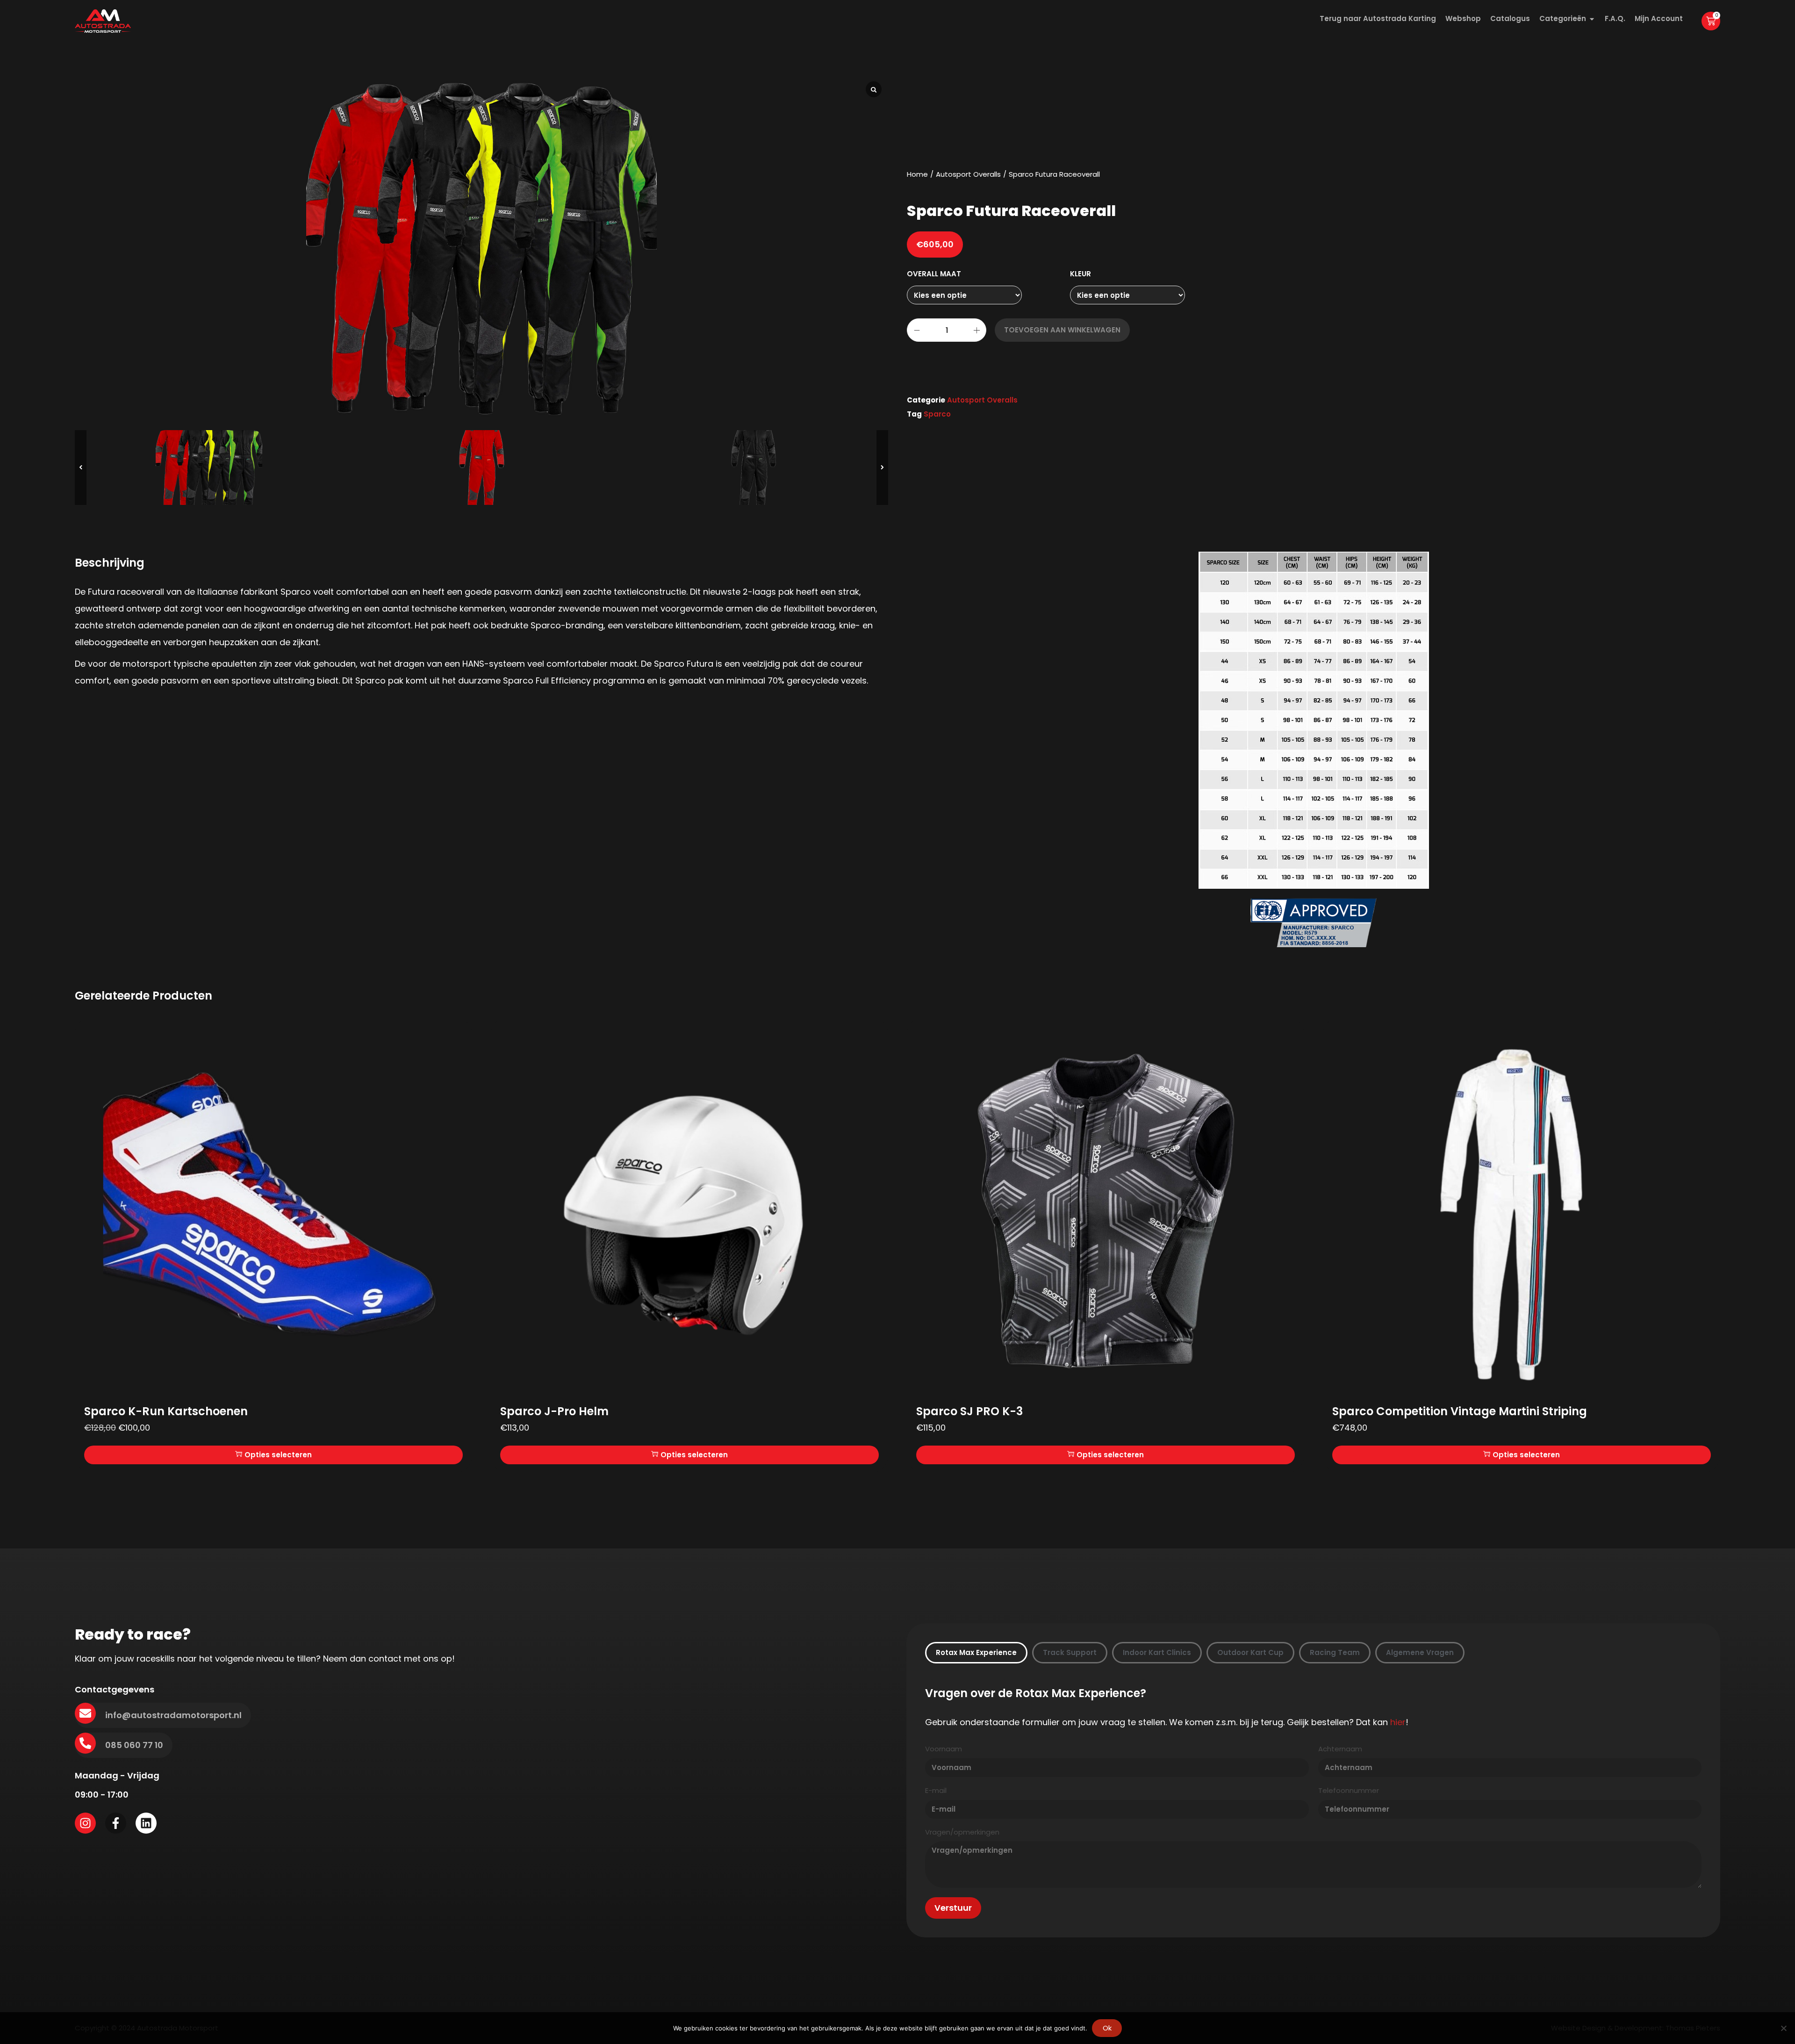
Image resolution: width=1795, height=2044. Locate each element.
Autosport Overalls (968, 174)
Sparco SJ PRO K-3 (969, 1411)
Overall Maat (934, 274)
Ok (1107, 2028)
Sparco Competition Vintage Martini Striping (1460, 1411)
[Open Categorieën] (1592, 19)
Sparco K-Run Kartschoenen (166, 1411)
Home (917, 174)
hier (1398, 1722)
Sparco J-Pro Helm (554, 1411)
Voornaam (944, 1749)
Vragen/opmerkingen (962, 1832)
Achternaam (1340, 1749)
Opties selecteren (278, 1455)
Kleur (1081, 274)
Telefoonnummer (1349, 1791)
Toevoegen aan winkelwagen (1062, 330)
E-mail (936, 1791)
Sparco (937, 414)
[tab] (976, 1653)
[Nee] (1783, 2028)
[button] (882, 468)
